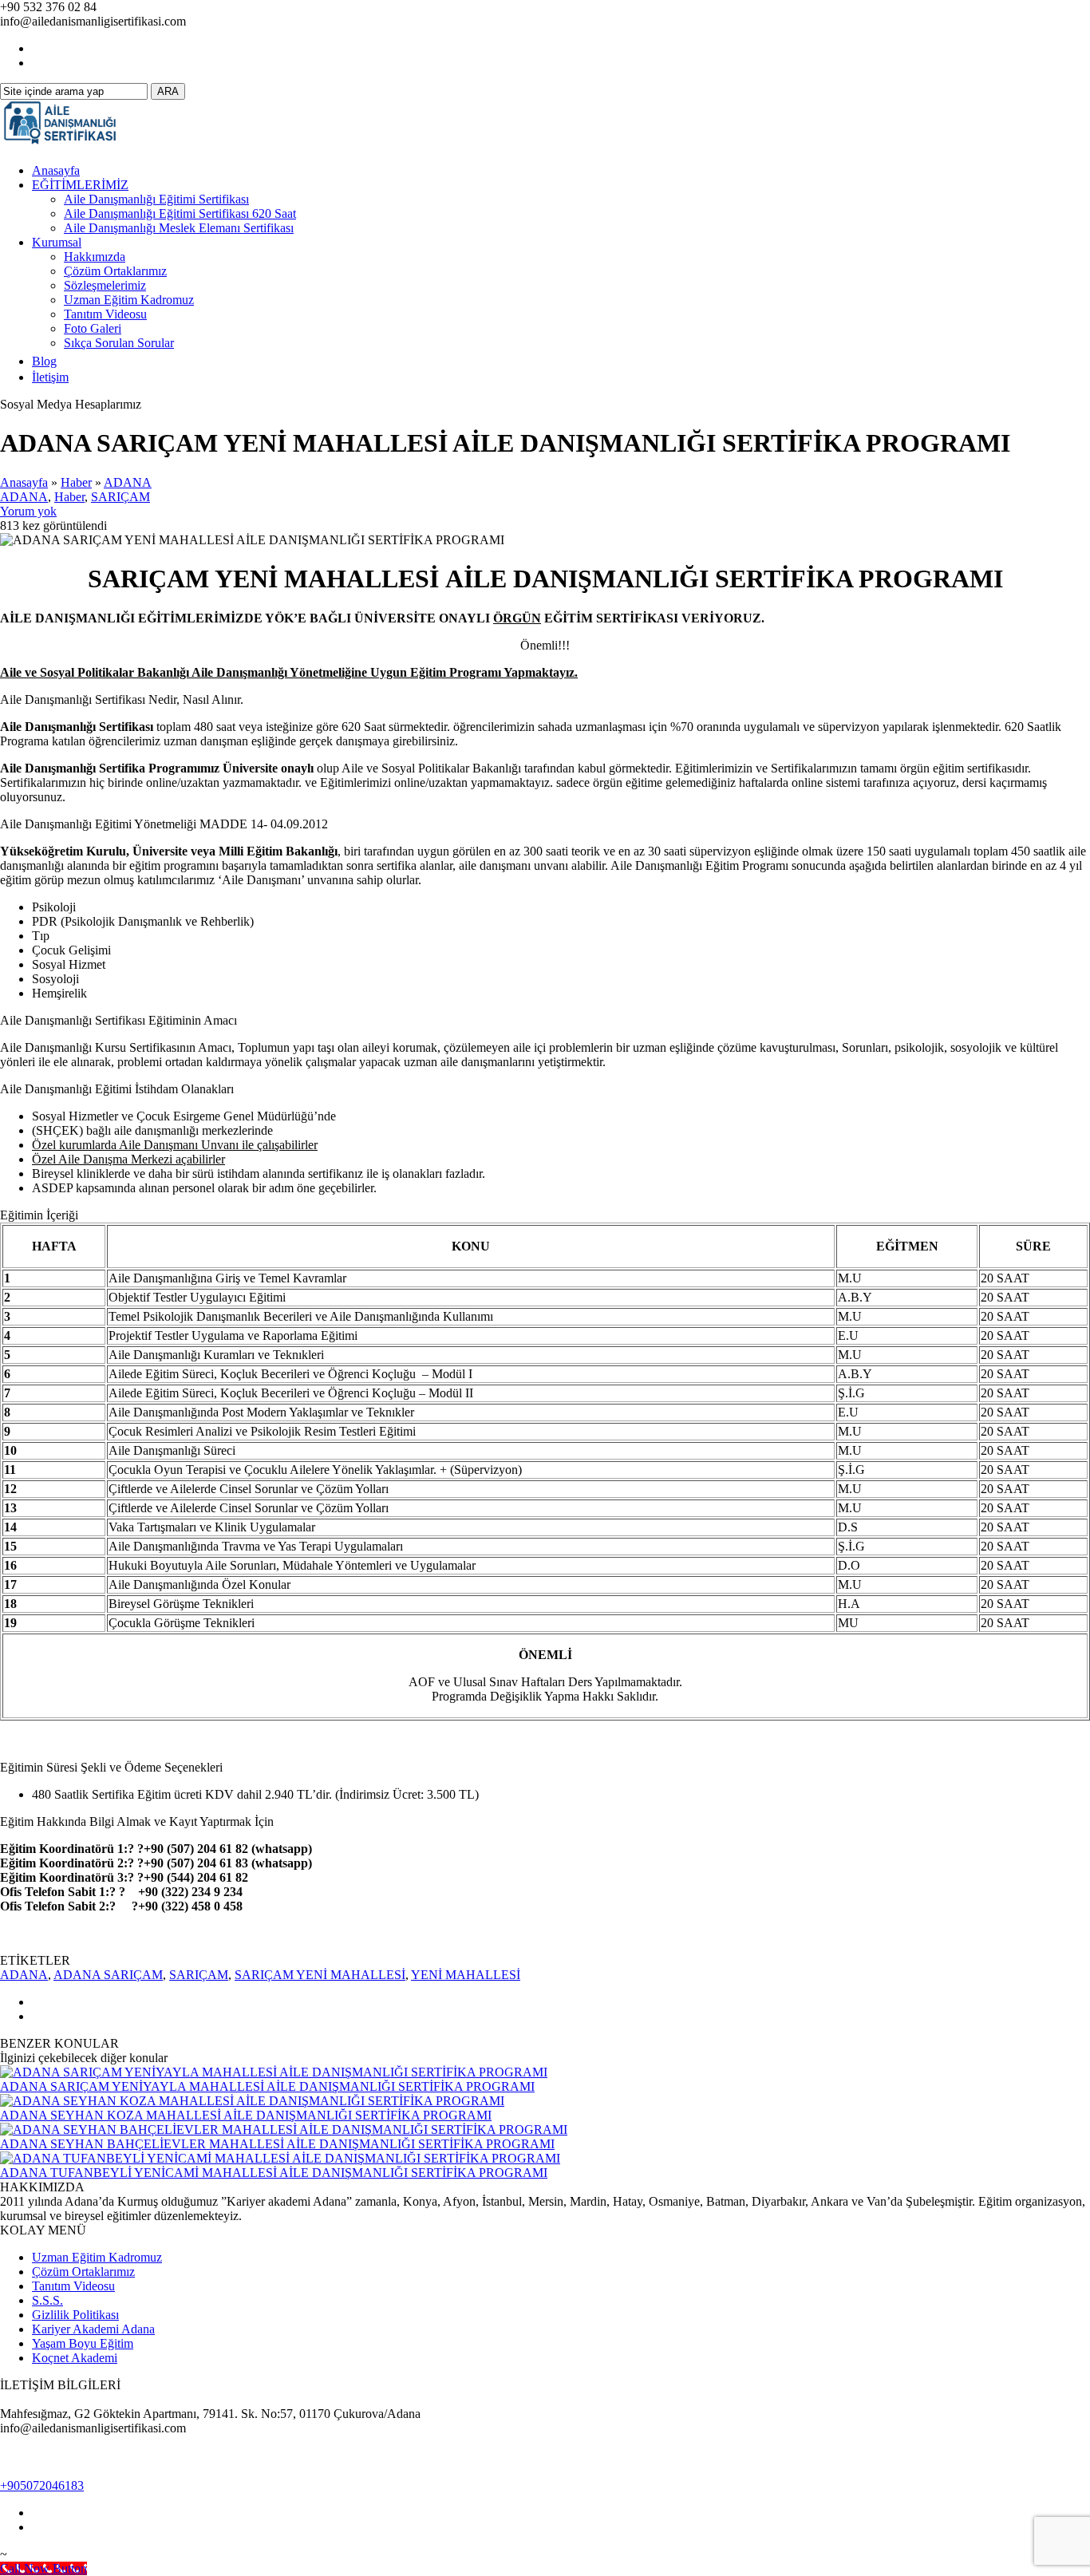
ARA (168, 91)
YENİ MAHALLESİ (466, 1975)
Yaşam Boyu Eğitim (83, 2343)
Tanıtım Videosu (105, 314)
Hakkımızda (95, 257)
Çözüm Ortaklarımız (115, 271)
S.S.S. (47, 2300)
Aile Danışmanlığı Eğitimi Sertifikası (156, 199)
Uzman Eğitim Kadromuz (129, 300)
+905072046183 (42, 2485)
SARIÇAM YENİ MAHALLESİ (320, 1975)
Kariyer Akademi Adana (93, 2329)
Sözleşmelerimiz (105, 285)
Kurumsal (57, 242)
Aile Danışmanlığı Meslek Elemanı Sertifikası (179, 228)
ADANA (128, 482)
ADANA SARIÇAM (108, 1975)
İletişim (50, 377)
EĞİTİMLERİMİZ (80, 185)
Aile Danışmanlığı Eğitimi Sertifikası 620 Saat (180, 213)
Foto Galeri (93, 328)
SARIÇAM (120, 497)
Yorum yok (28, 511)
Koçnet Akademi (75, 2358)
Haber (76, 482)
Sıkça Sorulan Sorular (119, 343)
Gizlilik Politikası (75, 2315)
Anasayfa (56, 170)
